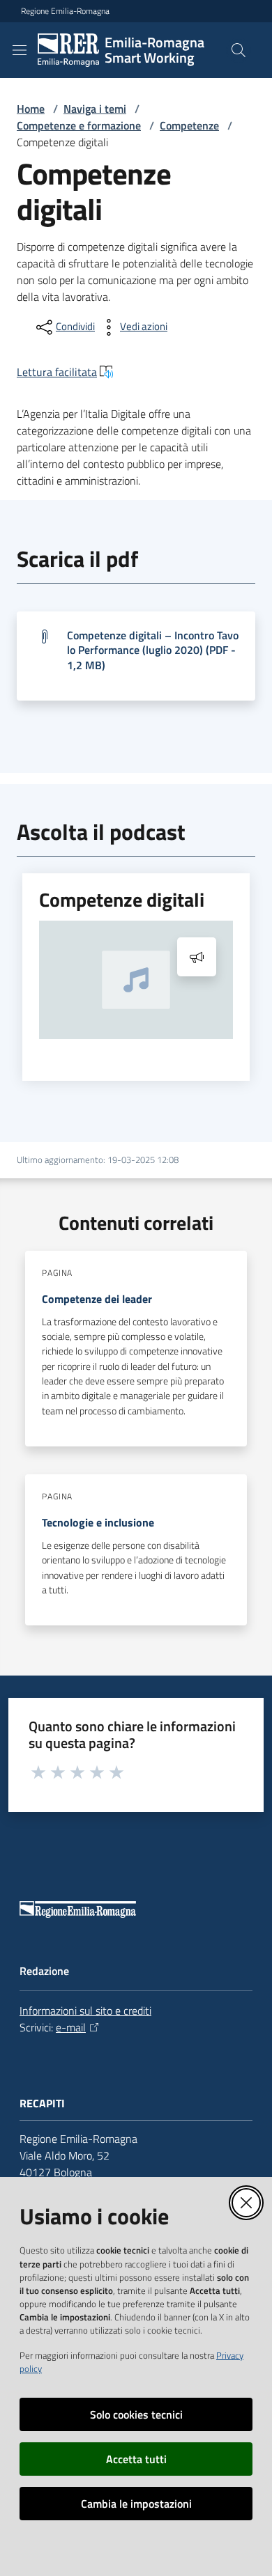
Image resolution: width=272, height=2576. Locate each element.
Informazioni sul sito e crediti (85, 2011)
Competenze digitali (122, 900)
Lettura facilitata (57, 372)
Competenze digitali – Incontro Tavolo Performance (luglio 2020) (153, 650)
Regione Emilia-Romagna (65, 11)
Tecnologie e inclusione (98, 1522)
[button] (239, 50)
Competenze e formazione (79, 125)
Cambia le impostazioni (136, 2504)
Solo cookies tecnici (136, 2414)
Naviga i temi (95, 109)
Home (31, 109)
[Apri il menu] (20, 50)
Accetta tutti (136, 2459)
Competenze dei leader (97, 1299)
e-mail (71, 2027)
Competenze (189, 125)
